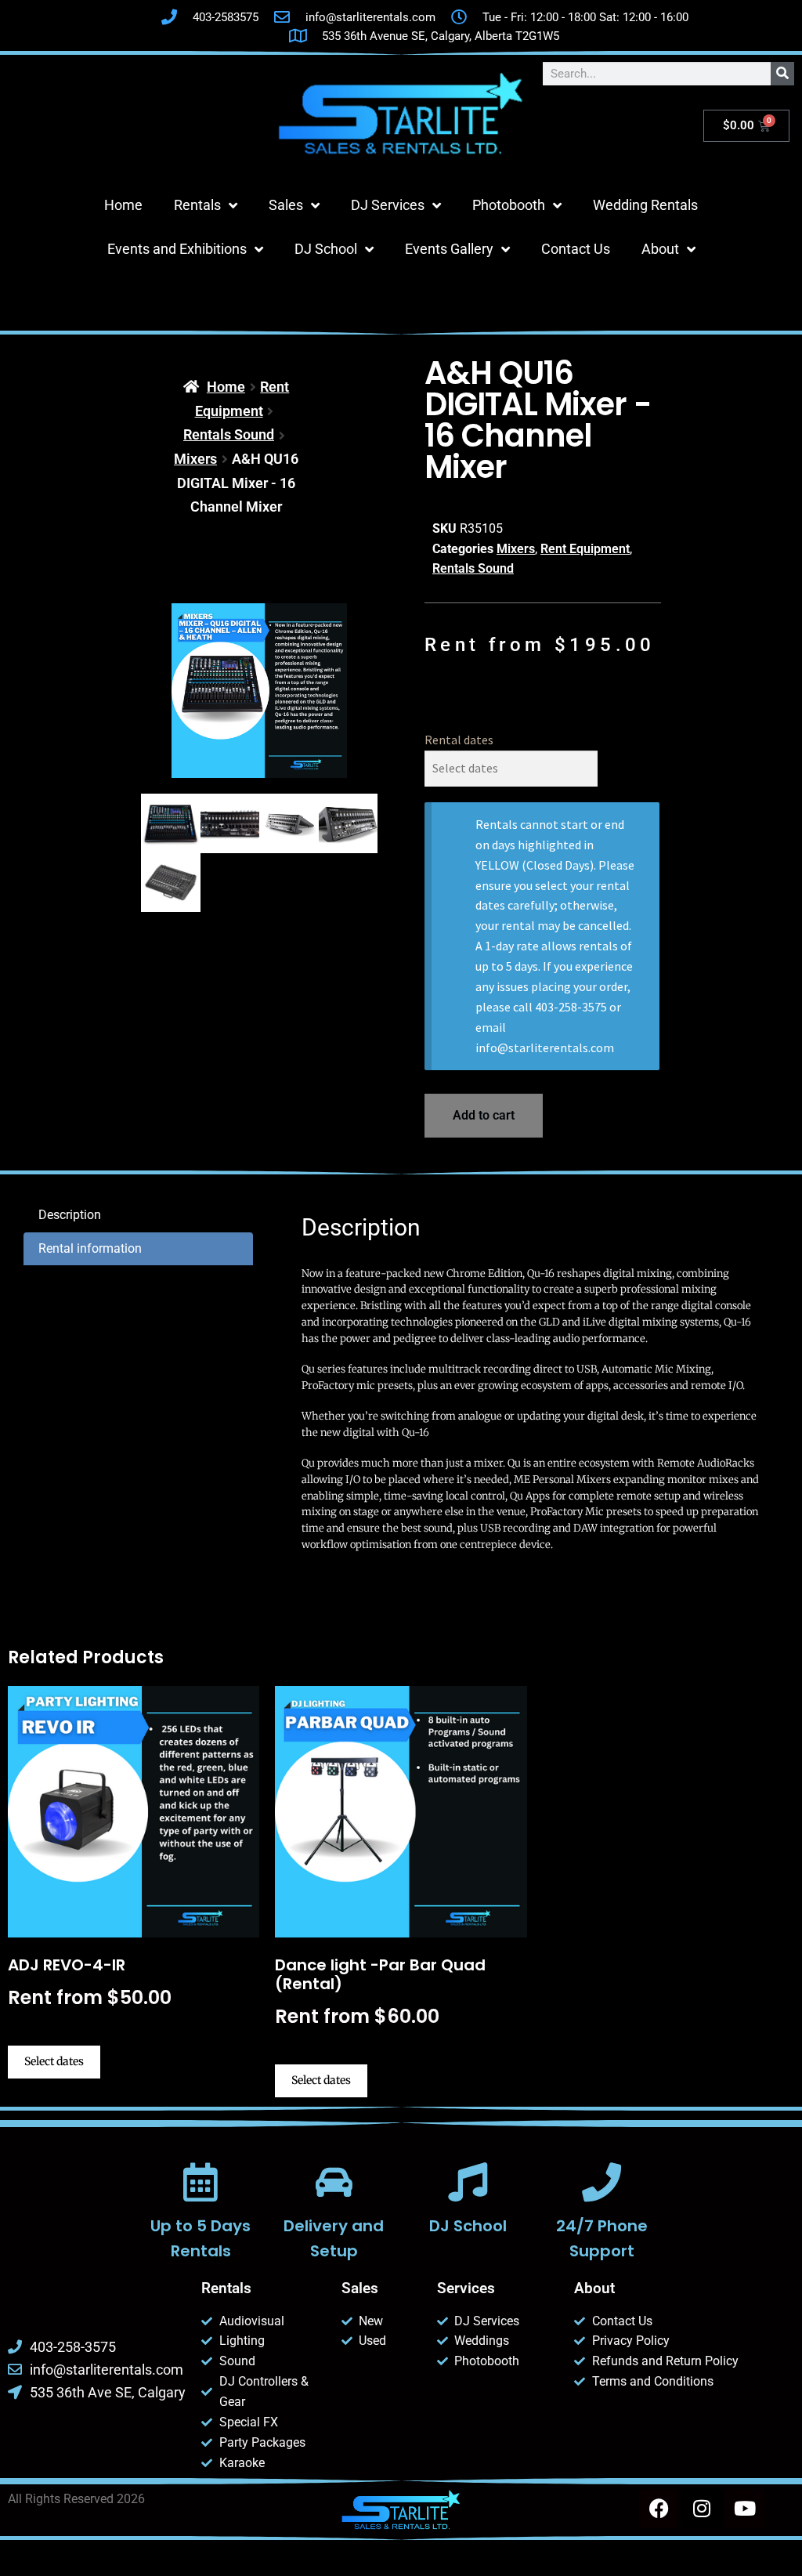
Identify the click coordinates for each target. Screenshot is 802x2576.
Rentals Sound (229, 434)
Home (123, 205)
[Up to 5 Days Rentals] (200, 2182)
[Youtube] (745, 2509)
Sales (286, 205)
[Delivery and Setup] (334, 2182)
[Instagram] (702, 2509)
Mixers (195, 459)
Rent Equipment (585, 549)
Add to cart (484, 1115)
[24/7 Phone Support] (601, 2182)
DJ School (326, 249)
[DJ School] (468, 2182)
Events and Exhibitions (177, 249)
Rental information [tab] (90, 1248)
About (660, 249)
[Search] (782, 74)
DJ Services (388, 205)
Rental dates (459, 740)
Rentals (197, 205)
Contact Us (576, 249)
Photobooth (509, 205)
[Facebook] (659, 2509)
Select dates (54, 2061)
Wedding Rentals (645, 205)
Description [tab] (70, 1215)
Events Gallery (449, 249)
